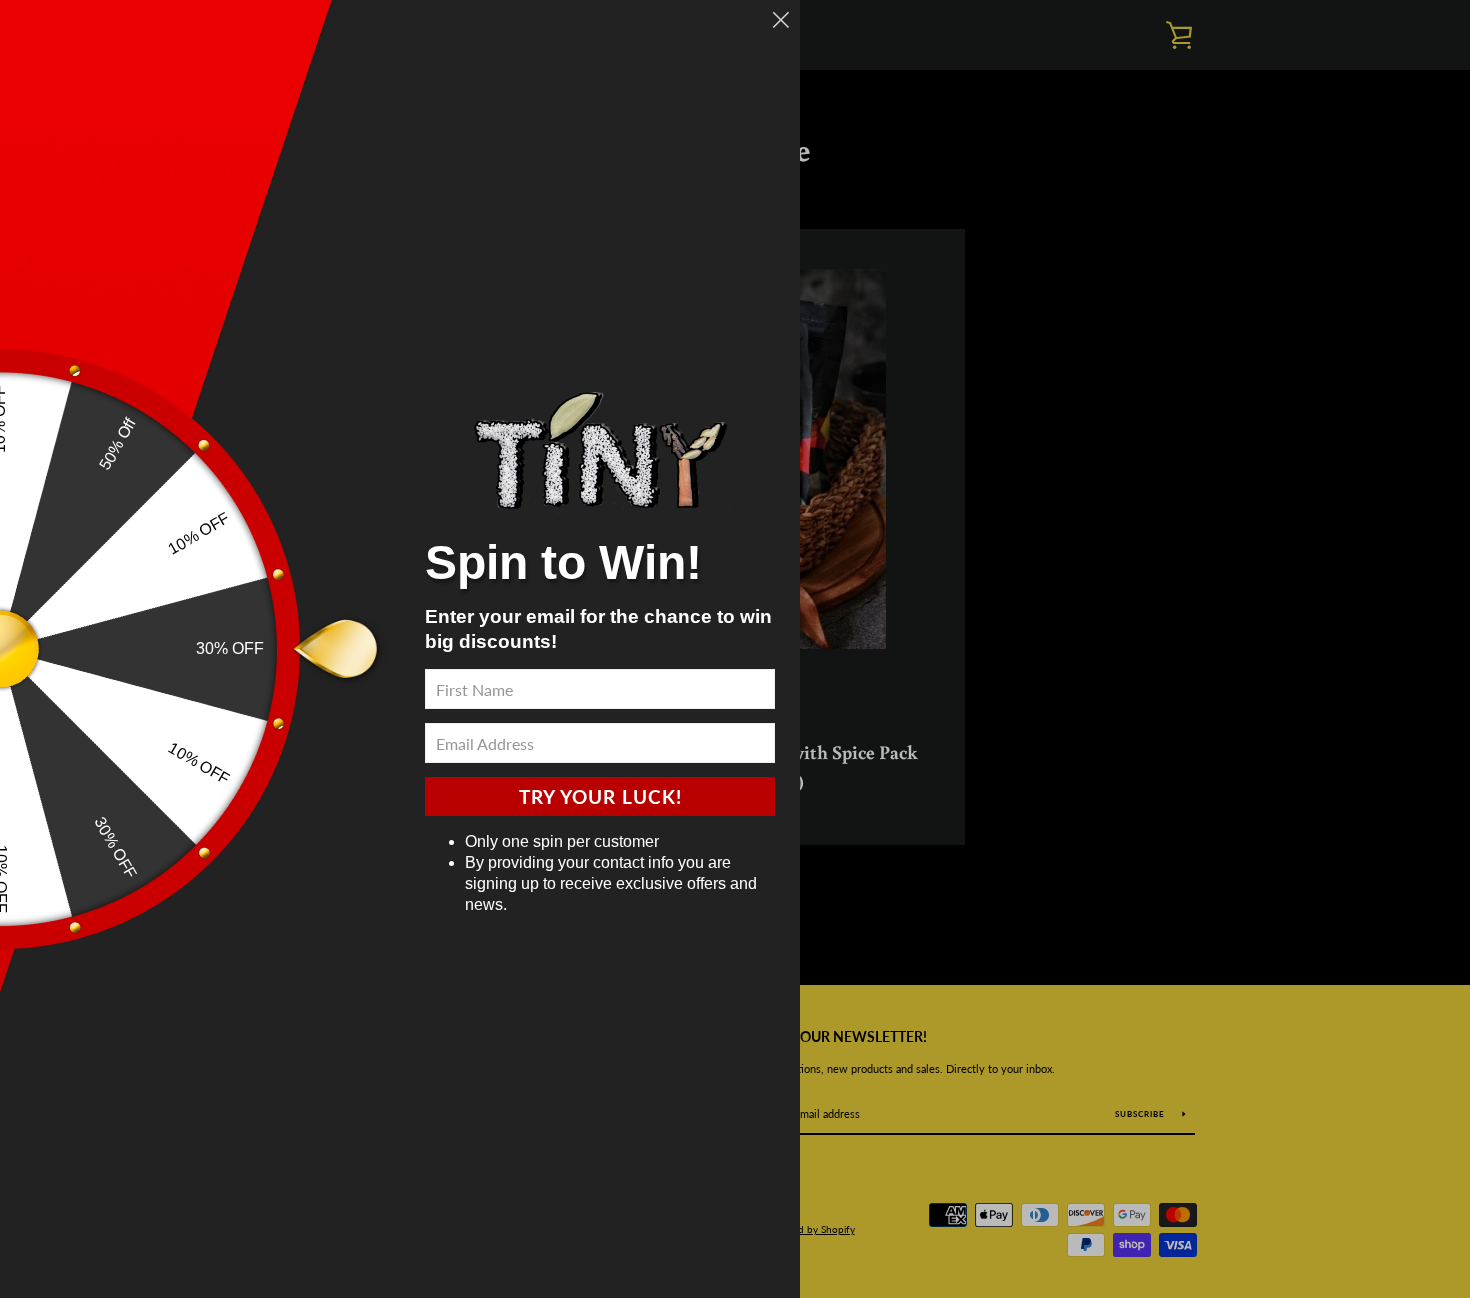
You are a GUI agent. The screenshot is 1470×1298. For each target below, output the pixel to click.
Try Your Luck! (600, 796)
